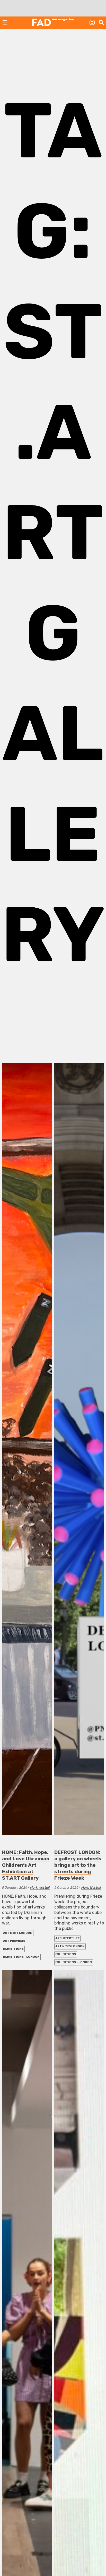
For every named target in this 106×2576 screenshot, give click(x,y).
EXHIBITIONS (13, 1949)
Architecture (67, 1938)
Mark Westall (40, 1887)
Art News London (18, 1933)
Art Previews (14, 1941)
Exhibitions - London (21, 1957)
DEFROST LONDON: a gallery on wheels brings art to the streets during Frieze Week (78, 1865)
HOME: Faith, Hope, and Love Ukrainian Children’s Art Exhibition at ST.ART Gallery (26, 1865)
